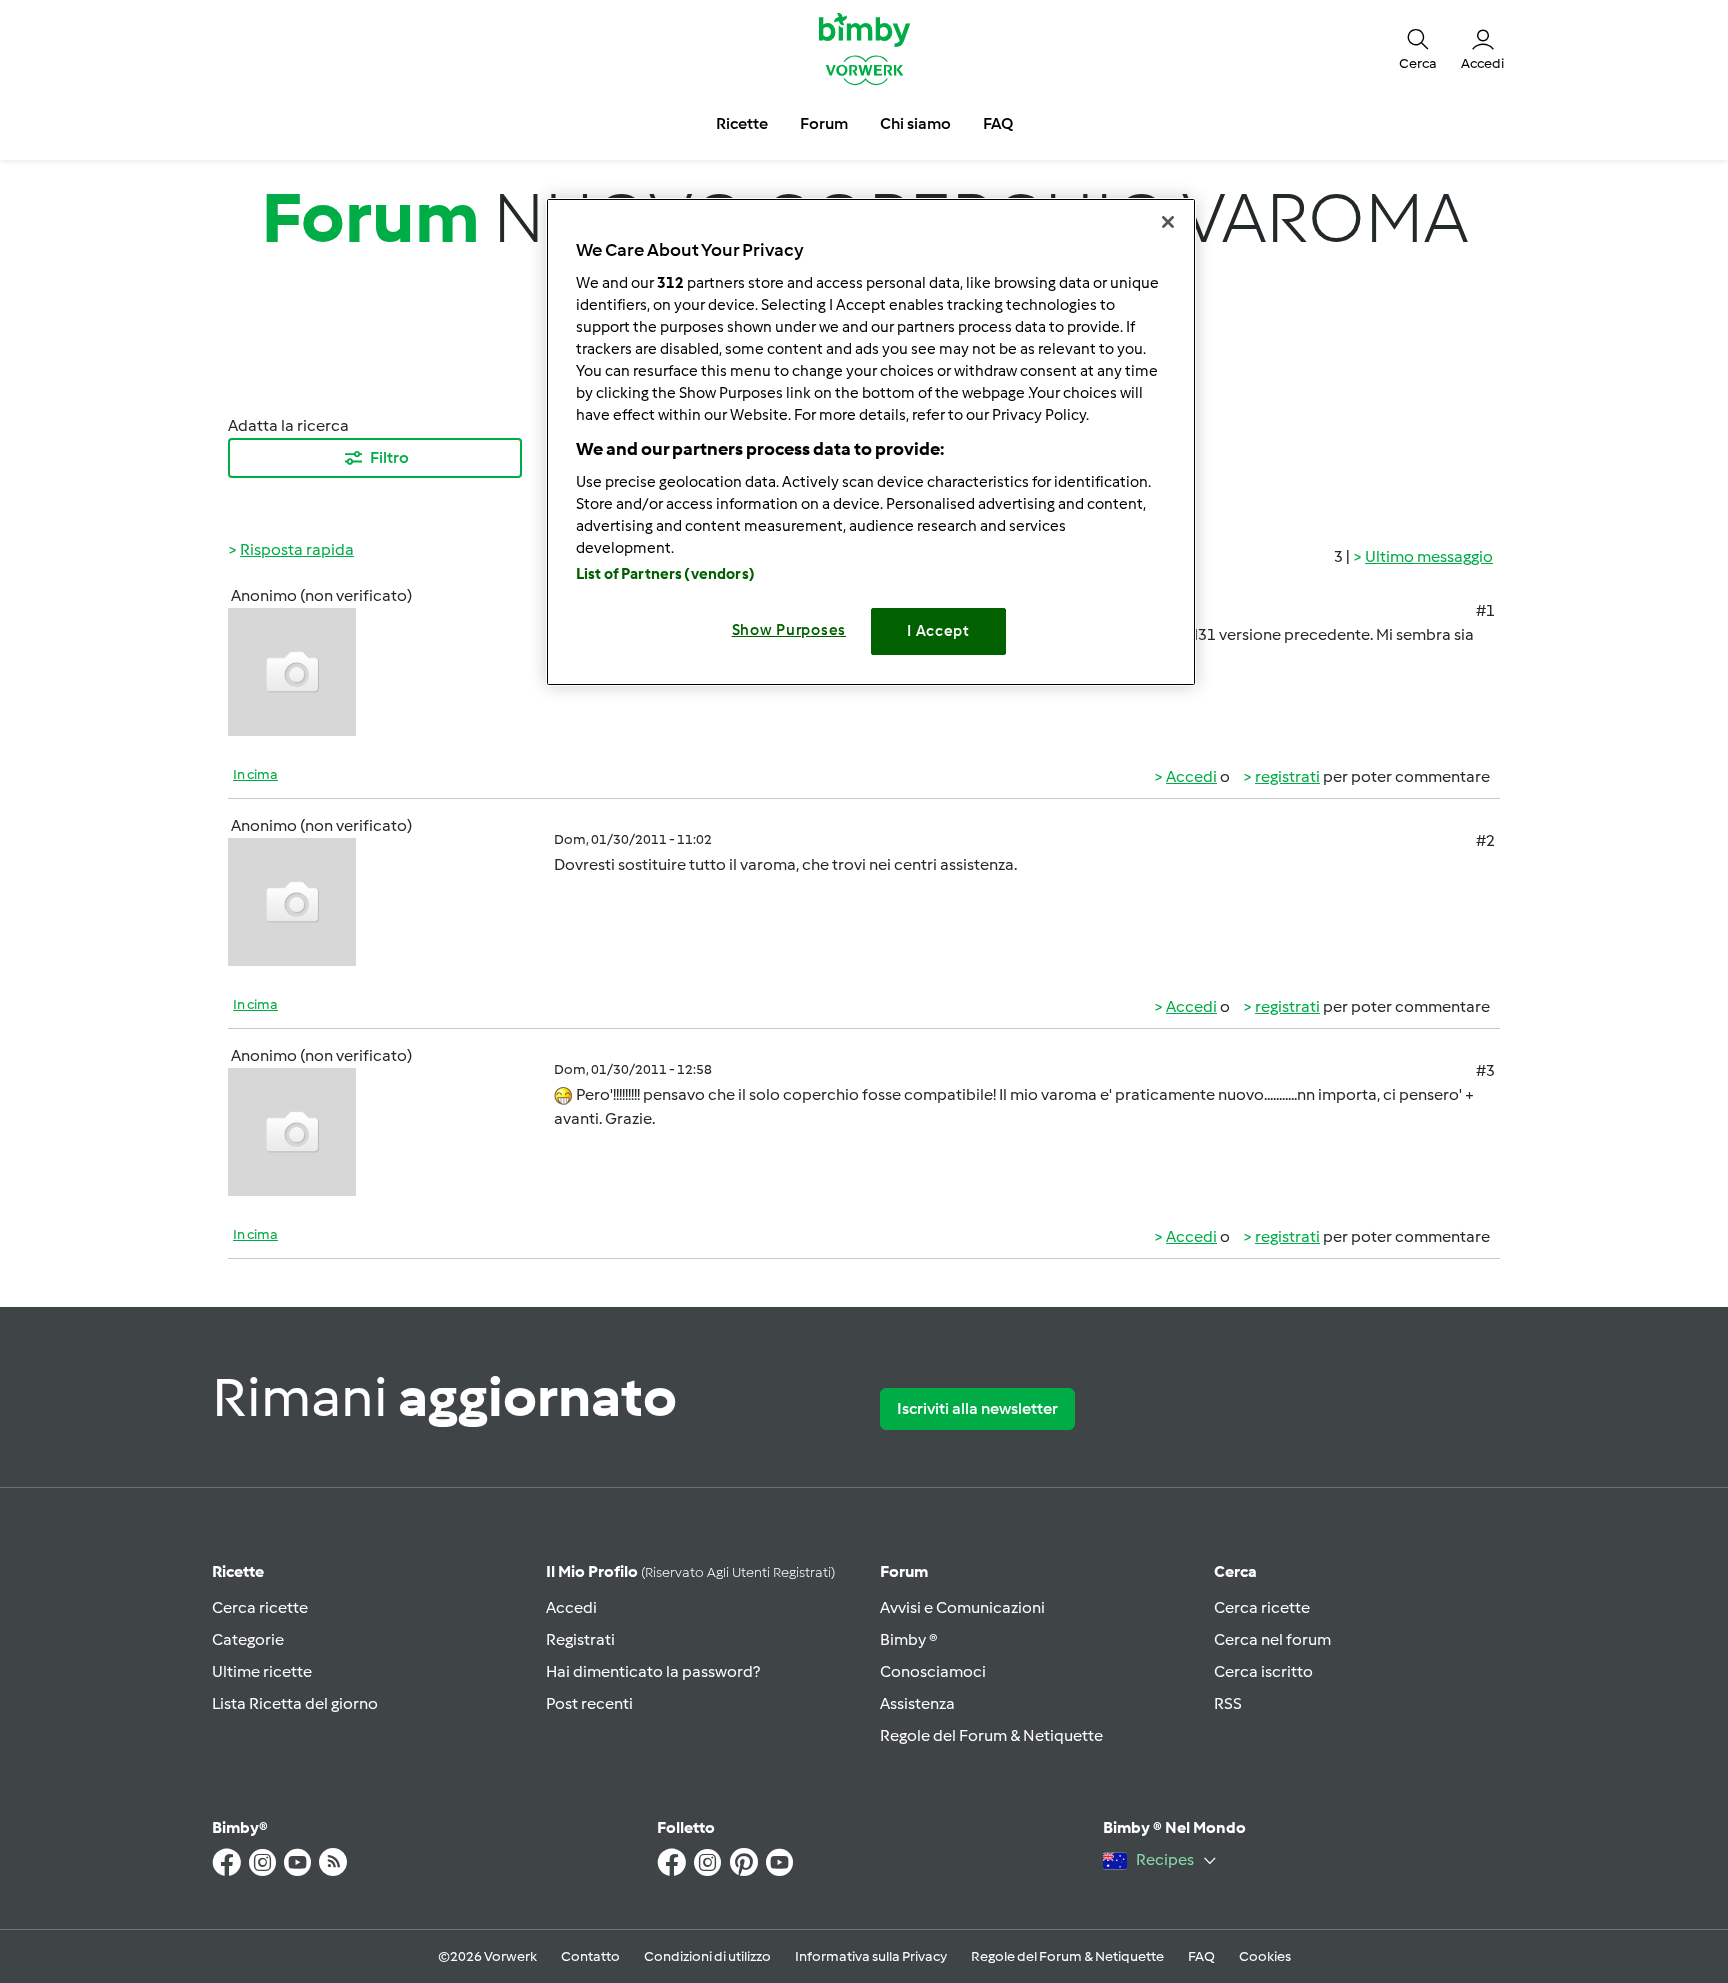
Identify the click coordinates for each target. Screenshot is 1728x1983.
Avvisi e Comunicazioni (962, 1607)
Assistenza (917, 1703)
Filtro (389, 457)
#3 (1485, 1070)
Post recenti (589, 1703)
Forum (904, 1571)
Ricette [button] (742, 123)
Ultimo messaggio (1429, 556)
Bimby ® (909, 1639)
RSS (1228, 1703)
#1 (1485, 610)
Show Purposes (789, 630)
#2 (1485, 840)
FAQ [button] (998, 123)
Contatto (590, 1956)
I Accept (938, 631)
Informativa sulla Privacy (871, 1956)
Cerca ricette (260, 1607)
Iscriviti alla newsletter (977, 1408)
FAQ (1201, 1956)
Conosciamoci (933, 1671)
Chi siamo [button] (915, 123)
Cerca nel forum (1272, 1639)
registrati (1287, 776)
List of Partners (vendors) (665, 574)
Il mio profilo (690, 1571)
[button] (1418, 48)
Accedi (1191, 776)
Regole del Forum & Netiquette (991, 1735)
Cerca (1235, 1571)
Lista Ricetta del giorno (295, 1703)
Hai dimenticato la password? (653, 1671)
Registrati (580, 1639)
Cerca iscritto (1263, 1671)
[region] (871, 441)
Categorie (248, 1639)
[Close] (1168, 222)
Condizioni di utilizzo (707, 1956)
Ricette (238, 1571)
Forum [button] (824, 123)
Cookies (1265, 1956)
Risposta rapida (297, 549)
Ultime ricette (262, 1671)
